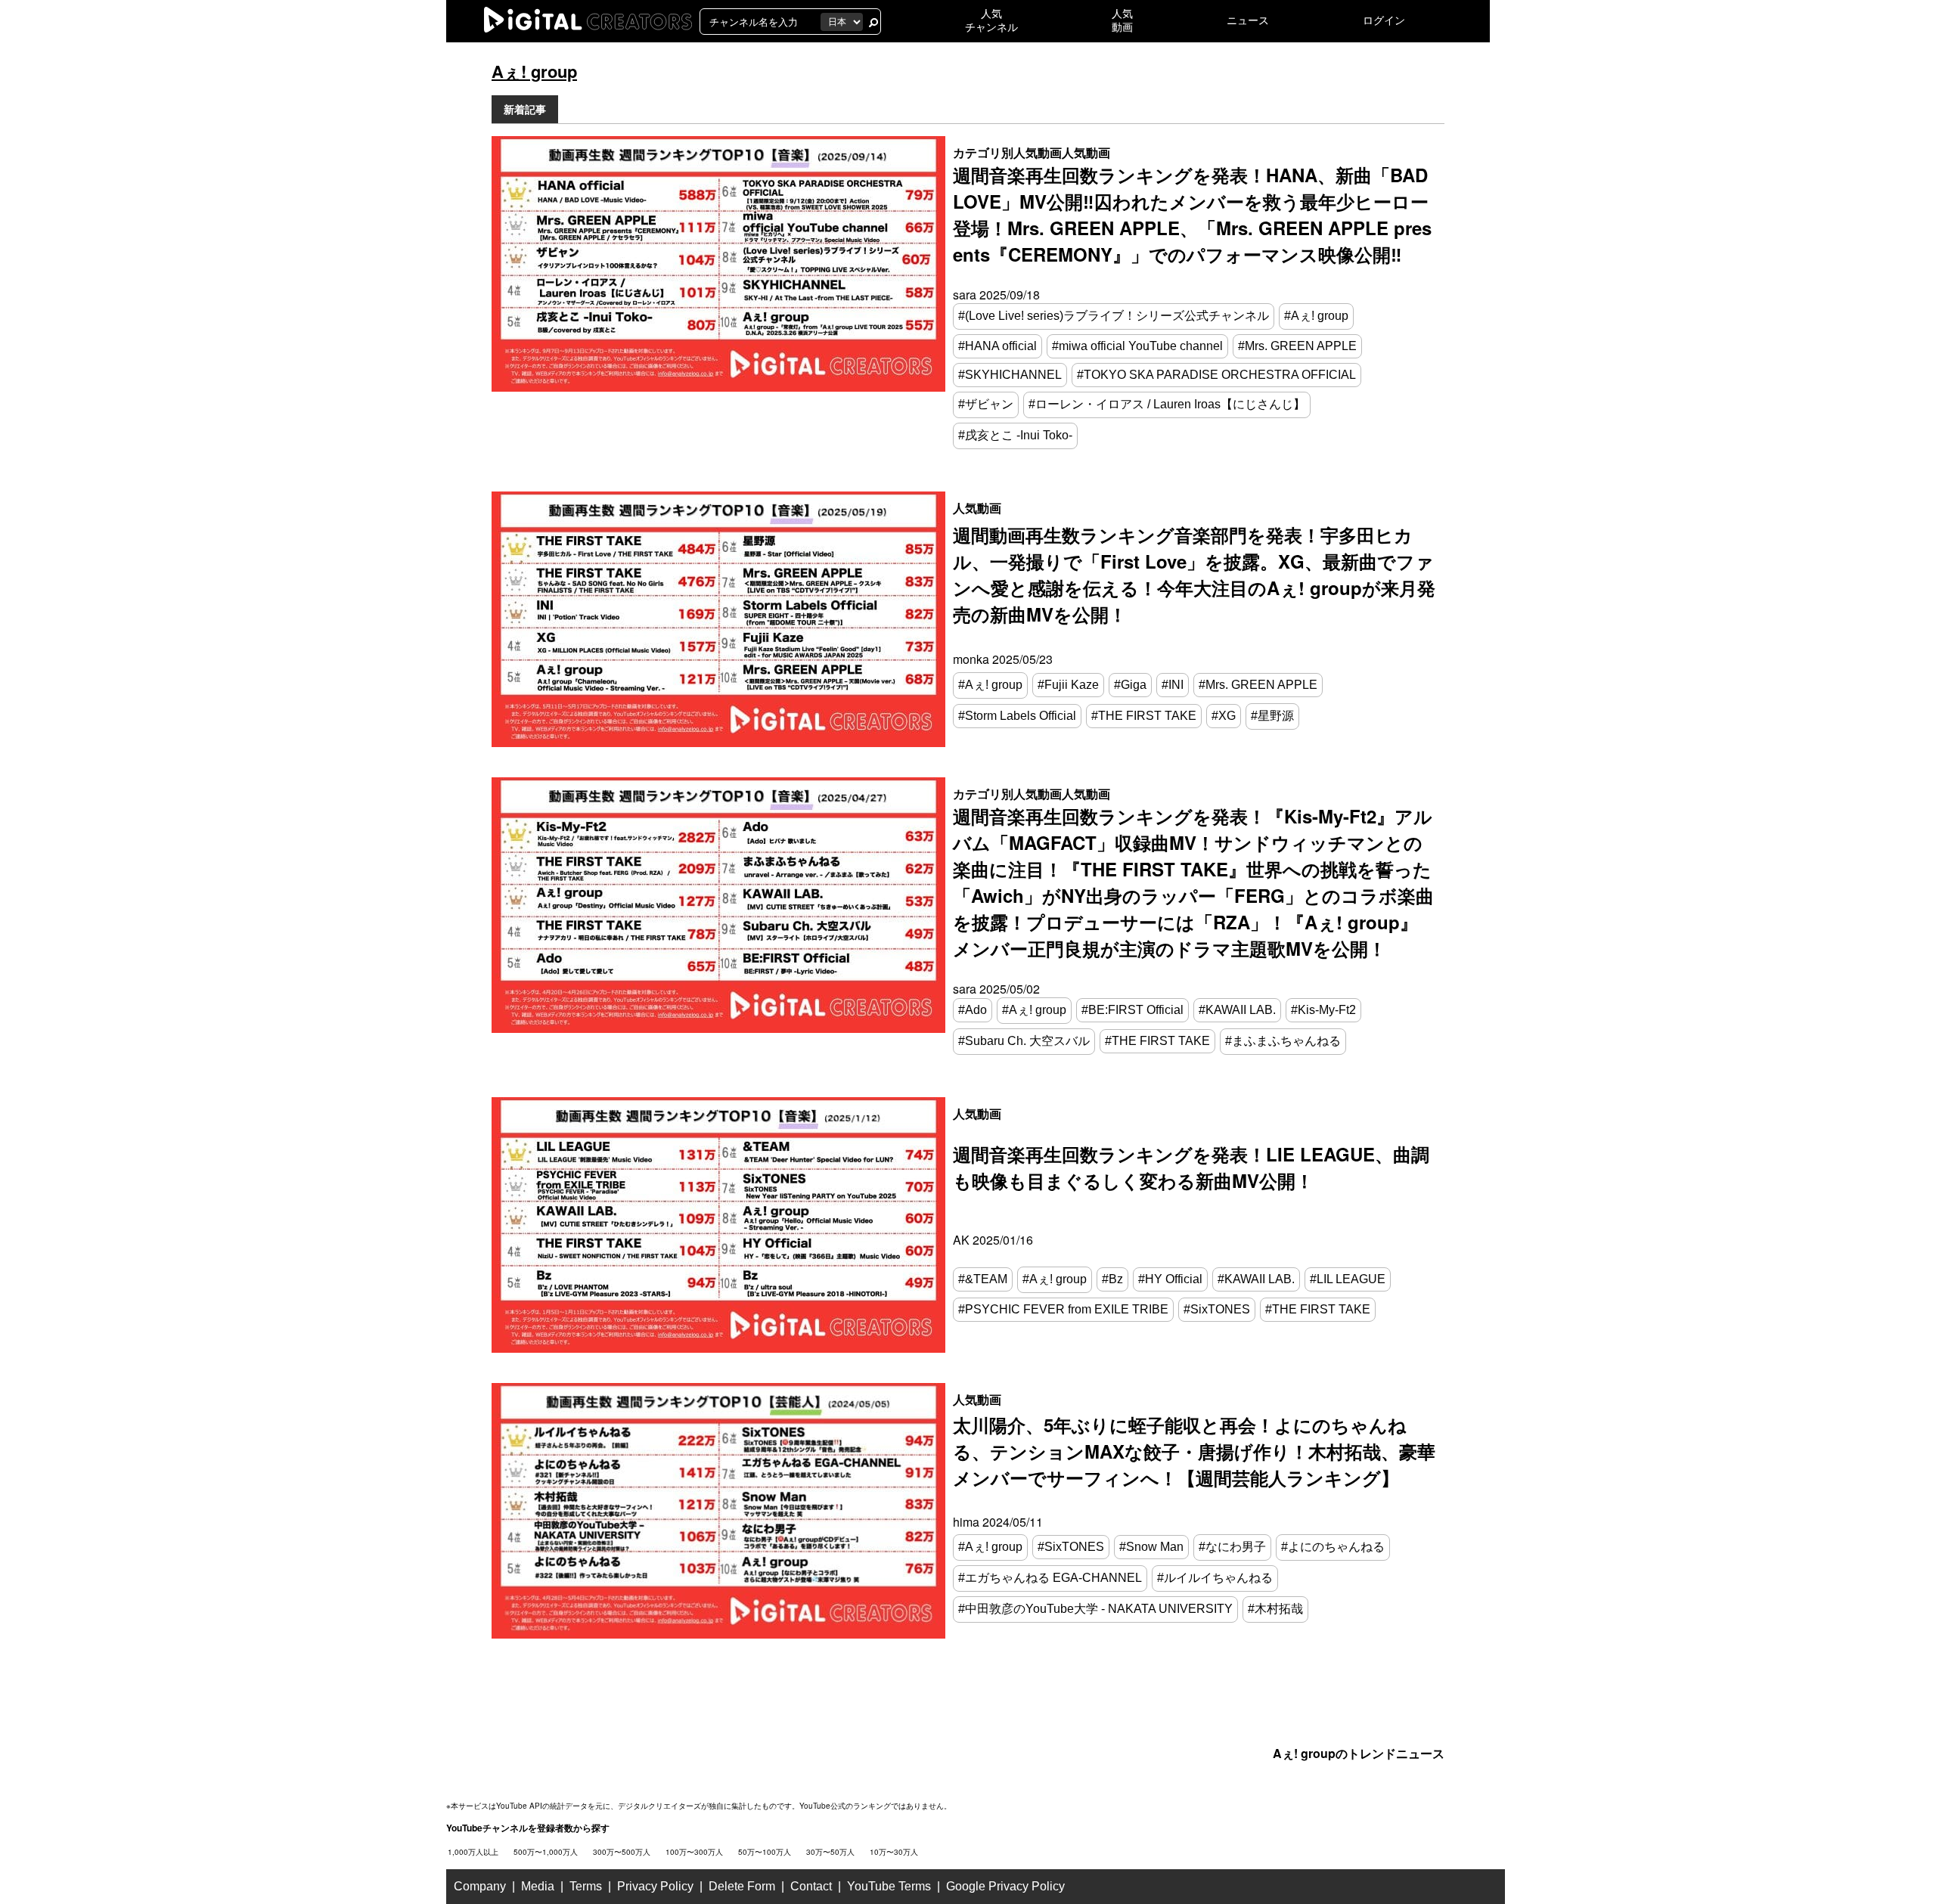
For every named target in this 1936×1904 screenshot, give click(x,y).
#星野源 (1272, 716)
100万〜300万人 (694, 1852)
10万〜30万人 (894, 1852)
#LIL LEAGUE (1348, 1279)
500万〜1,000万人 (546, 1852)
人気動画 (1086, 152)
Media (538, 1886)
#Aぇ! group (1316, 316)
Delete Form (742, 1886)
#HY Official (1170, 1279)
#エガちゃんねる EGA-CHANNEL (1050, 1578)
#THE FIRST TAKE (1144, 716)
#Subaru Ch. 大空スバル (1024, 1041)
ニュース (1248, 20)
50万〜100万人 (765, 1852)
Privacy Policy (655, 1886)
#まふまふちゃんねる (1283, 1041)
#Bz (1112, 1279)
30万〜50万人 (830, 1852)
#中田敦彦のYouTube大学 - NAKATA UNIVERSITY (1095, 1609)
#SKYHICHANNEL (1010, 375)
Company (480, 1886)
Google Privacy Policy (1005, 1886)
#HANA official (997, 346)
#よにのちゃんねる (1333, 1547)
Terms (586, 1886)
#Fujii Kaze (1068, 685)
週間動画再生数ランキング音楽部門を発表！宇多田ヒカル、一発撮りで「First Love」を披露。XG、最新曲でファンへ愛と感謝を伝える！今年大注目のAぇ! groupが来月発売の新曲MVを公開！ (1194, 574)
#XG (1224, 716)
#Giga (1130, 685)
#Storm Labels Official (1017, 716)
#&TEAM (983, 1279)
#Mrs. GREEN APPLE (1297, 346)
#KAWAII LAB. (1237, 1010)
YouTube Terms (889, 1886)
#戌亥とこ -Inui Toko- (1015, 435)
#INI (1173, 685)
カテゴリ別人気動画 (1007, 152)
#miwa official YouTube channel (1137, 346)
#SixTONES (1217, 1309)
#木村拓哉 (1275, 1609)
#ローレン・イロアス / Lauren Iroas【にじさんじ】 (1167, 404)
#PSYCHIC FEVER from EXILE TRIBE (1063, 1309)
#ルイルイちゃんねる (1215, 1578)
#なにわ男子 (1232, 1547)
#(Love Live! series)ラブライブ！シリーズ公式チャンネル (1114, 316)
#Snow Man (1151, 1547)
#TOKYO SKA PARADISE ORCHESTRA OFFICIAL (1216, 375)
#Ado (973, 1010)
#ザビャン (986, 404)
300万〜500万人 (622, 1852)
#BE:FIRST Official (1132, 1010)
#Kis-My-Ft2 (1323, 1010)
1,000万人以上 (473, 1852)
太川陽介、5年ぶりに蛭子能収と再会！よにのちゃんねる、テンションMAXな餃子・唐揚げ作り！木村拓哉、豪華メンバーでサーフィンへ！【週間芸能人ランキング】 (1194, 1451)
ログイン (1384, 20)
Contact (811, 1886)
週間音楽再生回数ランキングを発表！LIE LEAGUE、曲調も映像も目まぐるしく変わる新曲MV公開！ (1191, 1167)
